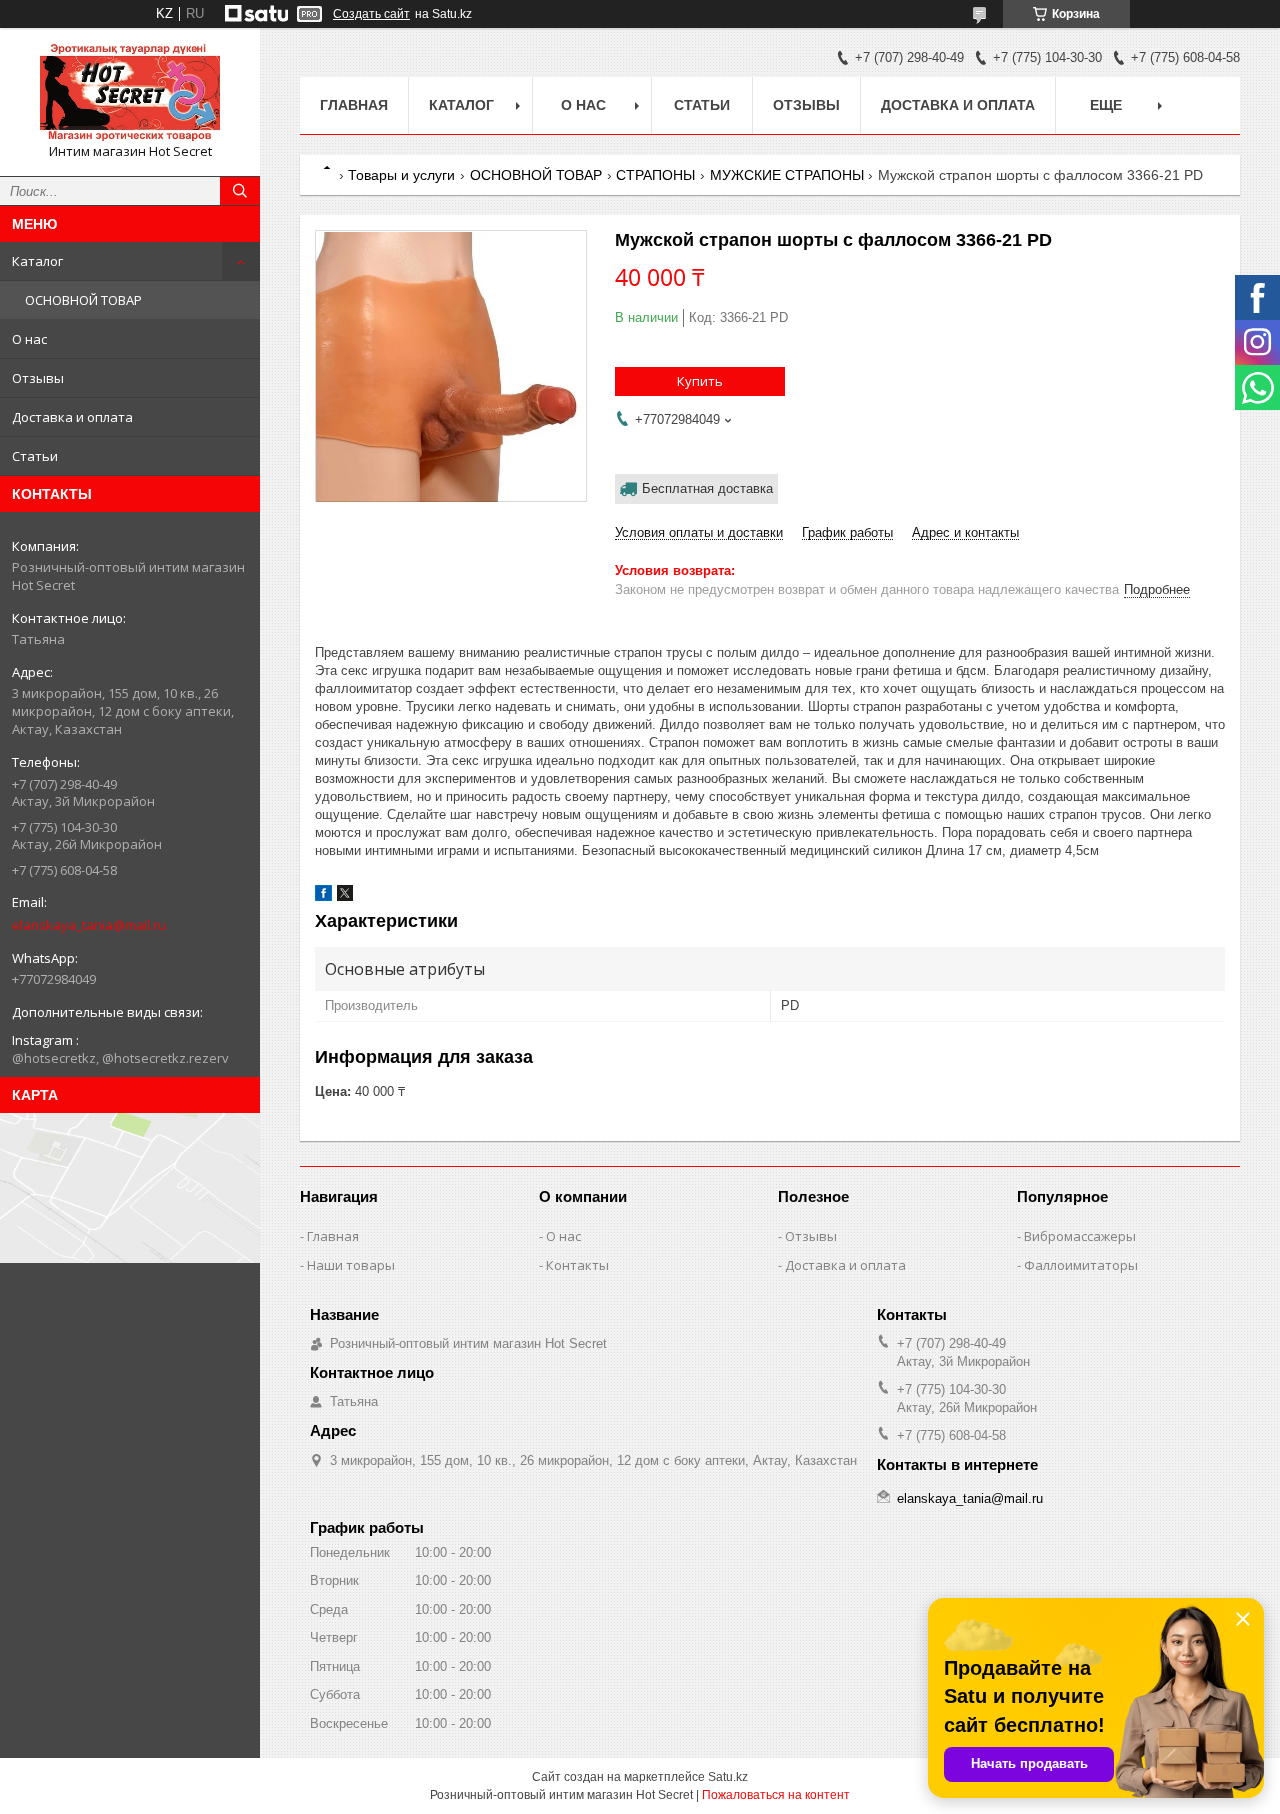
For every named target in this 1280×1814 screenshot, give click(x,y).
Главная (354, 105)
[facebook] (323, 896)
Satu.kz (728, 1777)
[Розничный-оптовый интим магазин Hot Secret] (130, 93)
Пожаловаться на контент (776, 1795)
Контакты (577, 1265)
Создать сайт (371, 14)
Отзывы (38, 378)
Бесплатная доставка (707, 488)
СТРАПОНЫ (655, 175)
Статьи (35, 456)
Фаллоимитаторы (1081, 1265)
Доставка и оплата (72, 417)
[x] (345, 896)
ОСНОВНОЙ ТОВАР (83, 300)
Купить (700, 381)
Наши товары (351, 1265)
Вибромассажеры (1080, 1236)
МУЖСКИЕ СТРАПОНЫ (787, 175)
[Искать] (240, 191)
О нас (29, 339)
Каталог (37, 261)
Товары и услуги (401, 175)
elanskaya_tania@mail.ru (89, 925)
